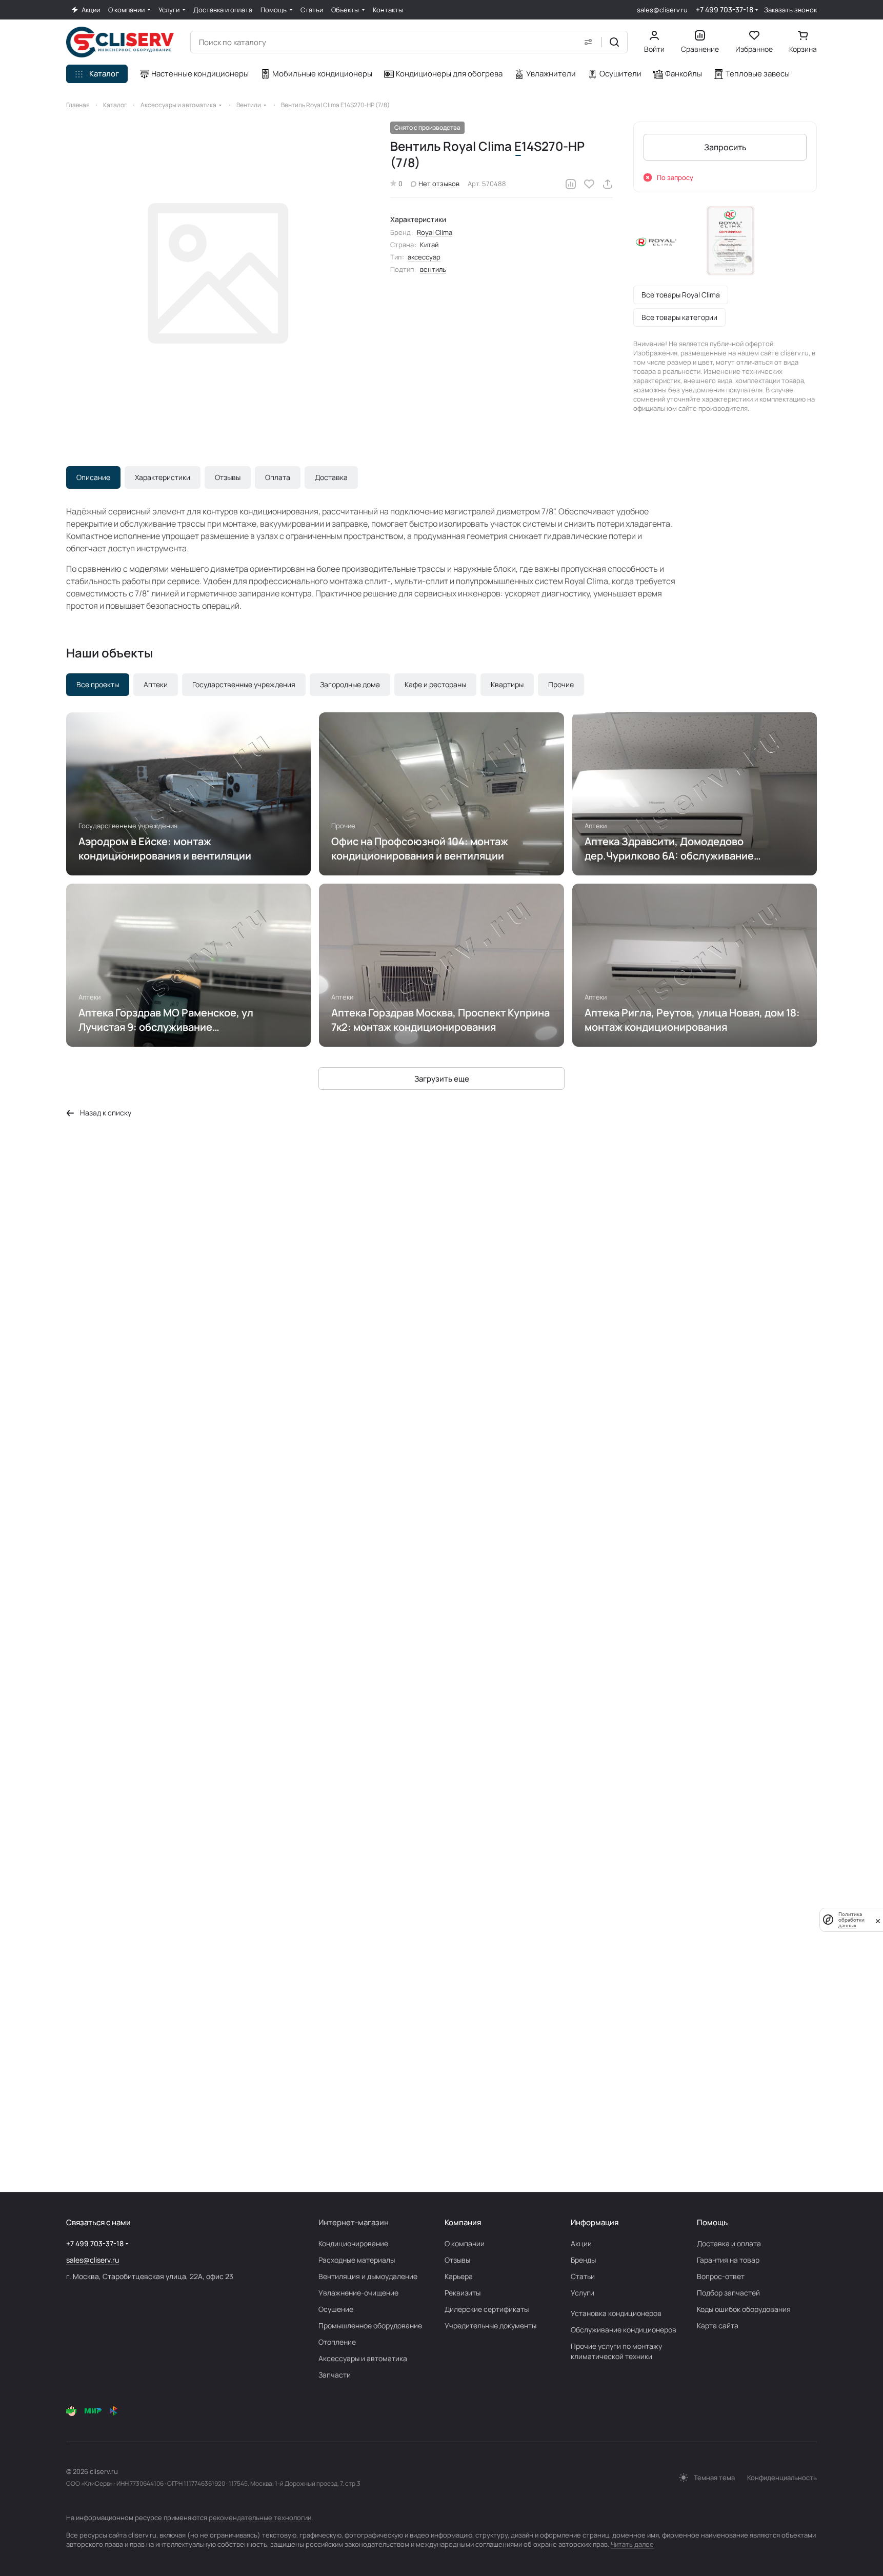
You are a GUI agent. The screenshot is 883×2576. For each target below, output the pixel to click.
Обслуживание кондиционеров (624, 2330)
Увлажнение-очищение (358, 2293)
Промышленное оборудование (370, 2325)
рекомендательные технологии (260, 2518)
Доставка (331, 477)
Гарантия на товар (728, 2260)
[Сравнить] (571, 184)
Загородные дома (350, 684)
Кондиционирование (353, 2243)
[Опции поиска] (588, 42)
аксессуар (424, 257)
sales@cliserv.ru (662, 10)
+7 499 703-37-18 (725, 9)
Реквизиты (463, 2293)
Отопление (337, 2342)
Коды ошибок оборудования (744, 2309)
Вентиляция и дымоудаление (368, 2276)
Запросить (725, 147)
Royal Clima (435, 232)
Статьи (583, 2276)
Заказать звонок (790, 10)
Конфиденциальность (782, 2478)
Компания (463, 2222)
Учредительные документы (490, 2325)
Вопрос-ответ (721, 2276)
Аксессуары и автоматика (363, 2358)
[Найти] (614, 42)
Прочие (561, 684)
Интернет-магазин (354, 2222)
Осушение (336, 2309)
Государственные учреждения (244, 684)
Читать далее (632, 2544)
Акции (581, 2243)
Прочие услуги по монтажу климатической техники (616, 2351)
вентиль (433, 269)
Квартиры (507, 684)
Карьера (459, 2276)
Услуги (583, 2293)
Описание (93, 477)
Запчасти (335, 2375)
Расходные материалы (357, 2260)
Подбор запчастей (728, 2293)
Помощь (712, 2222)
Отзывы (228, 477)
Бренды (583, 2260)
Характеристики (163, 477)
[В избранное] (589, 184)
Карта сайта (718, 2325)
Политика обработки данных (851, 1920)
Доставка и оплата (729, 2243)
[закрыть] (878, 1920)
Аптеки (156, 684)
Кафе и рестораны (435, 684)
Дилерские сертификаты (487, 2309)
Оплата (278, 477)
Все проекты (98, 684)
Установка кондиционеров (616, 2313)
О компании (465, 2243)
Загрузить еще (442, 1079)
